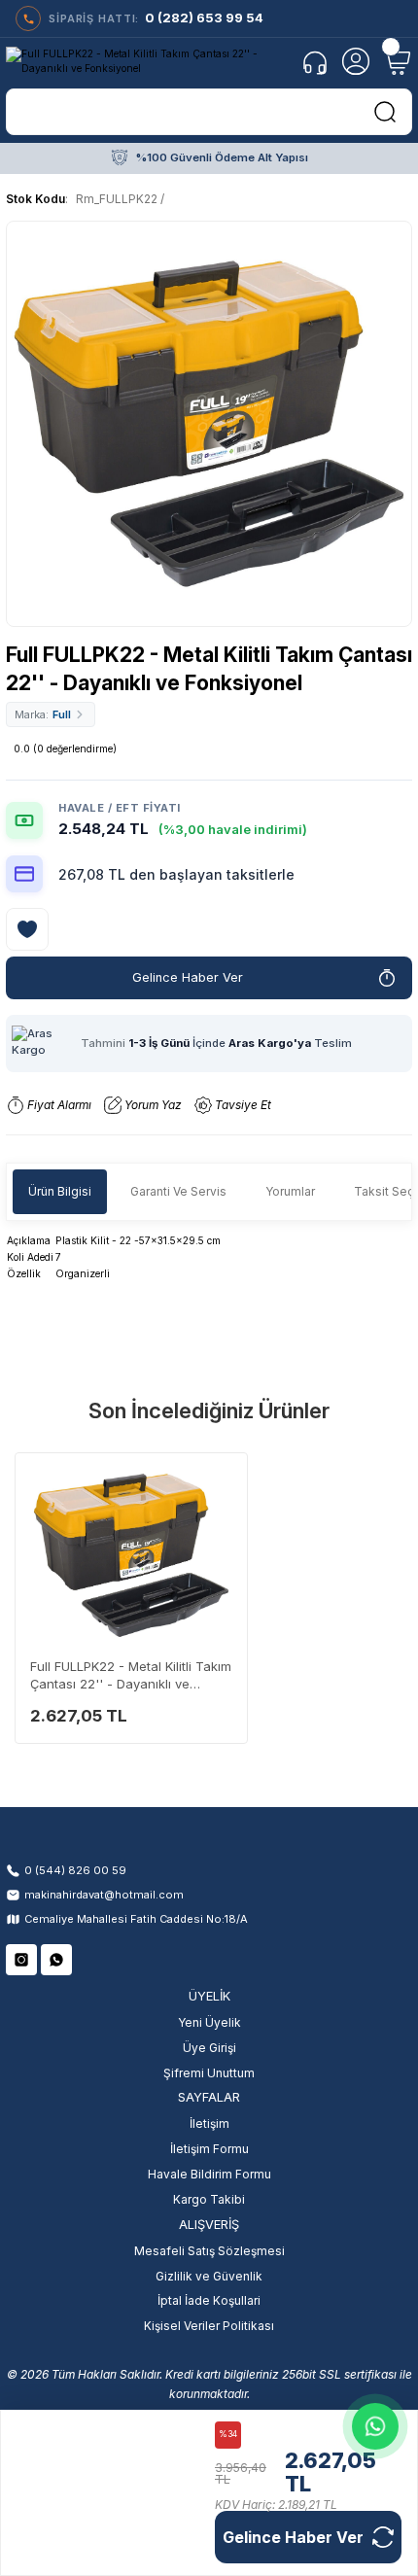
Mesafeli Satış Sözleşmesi (209, 2251)
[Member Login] (356, 61)
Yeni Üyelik (209, 2022)
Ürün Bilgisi (60, 1191)
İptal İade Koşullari (209, 2300)
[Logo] (147, 62)
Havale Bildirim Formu (209, 2174)
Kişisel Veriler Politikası (209, 2326)
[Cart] (397, 61)
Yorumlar (290, 1191)
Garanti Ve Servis (178, 1191)
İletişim (209, 2123)
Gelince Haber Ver (188, 977)
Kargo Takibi (209, 2199)
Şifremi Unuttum (209, 2073)
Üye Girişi (209, 2048)
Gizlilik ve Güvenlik (209, 2276)
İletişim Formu (209, 2149)
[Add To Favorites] (27, 929)
